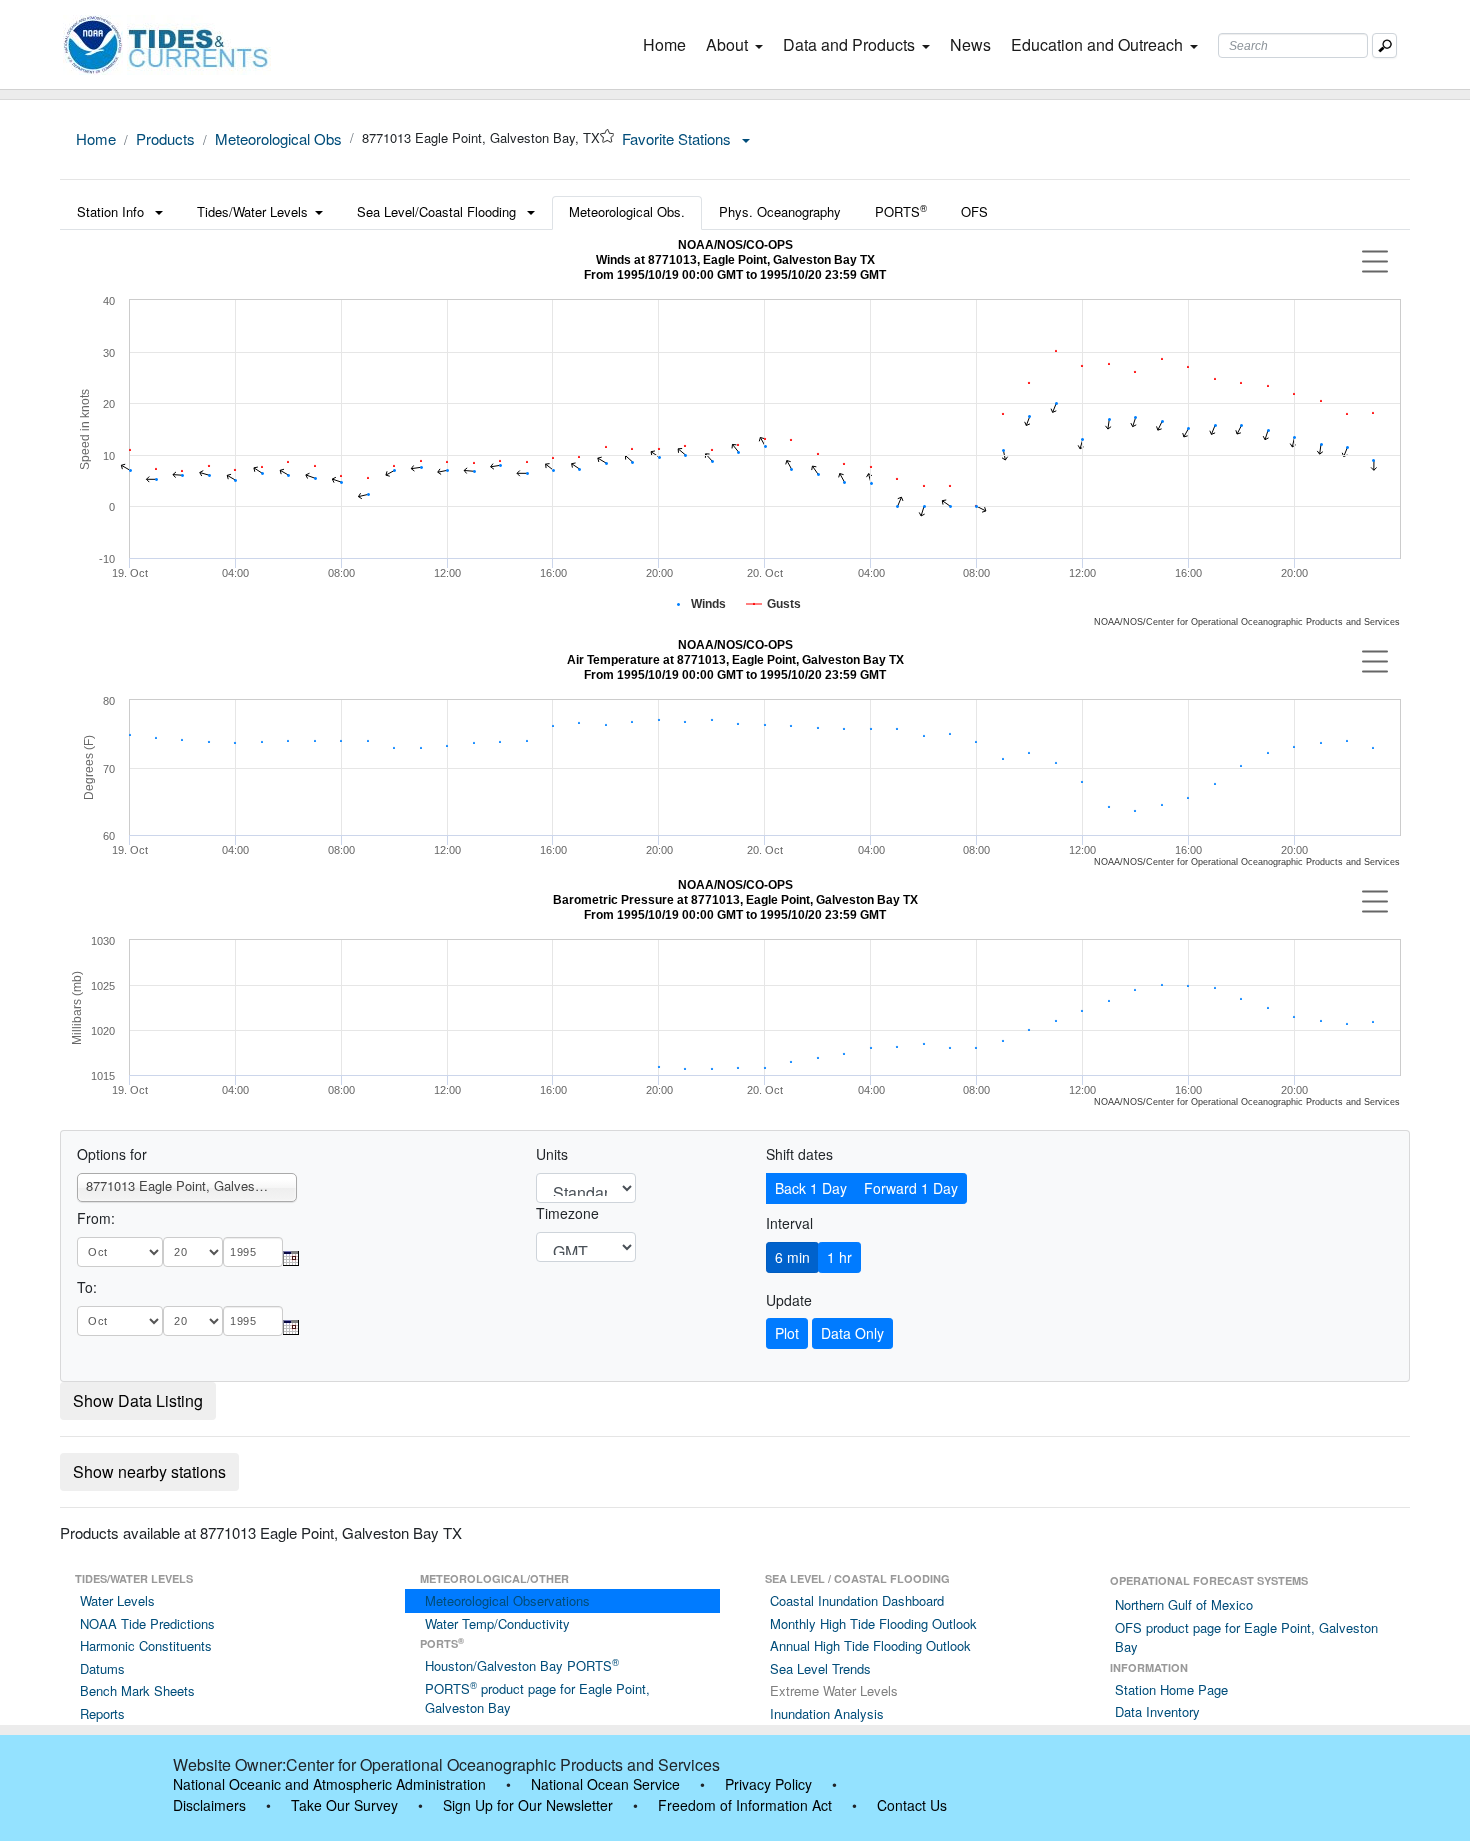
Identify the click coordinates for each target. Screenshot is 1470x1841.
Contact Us (912, 1805)
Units (552, 1154)
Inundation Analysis (827, 1713)
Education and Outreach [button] (1097, 44)
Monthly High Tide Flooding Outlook (873, 1623)
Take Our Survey (344, 1805)
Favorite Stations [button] (678, 138)
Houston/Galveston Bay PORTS (522, 1665)
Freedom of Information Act (745, 1805)
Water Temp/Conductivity (497, 1623)
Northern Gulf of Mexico (1184, 1604)
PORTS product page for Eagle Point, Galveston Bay (537, 1698)
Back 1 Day (811, 1188)
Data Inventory (1157, 1711)
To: (87, 1287)
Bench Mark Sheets (137, 1690)
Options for (112, 1154)
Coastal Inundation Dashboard (857, 1600)
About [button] (727, 44)
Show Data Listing (138, 1400)
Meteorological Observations (507, 1600)
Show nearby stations (149, 1471)
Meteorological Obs (278, 138)
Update (789, 1300)
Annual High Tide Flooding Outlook (870, 1645)
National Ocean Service (605, 1784)
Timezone (567, 1213)
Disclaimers (209, 1805)
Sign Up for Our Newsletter (528, 1805)
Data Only (852, 1333)
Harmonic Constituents (146, 1645)
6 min (792, 1257)
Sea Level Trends (820, 1668)
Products (165, 138)
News (970, 44)
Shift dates (799, 1154)
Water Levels (117, 1600)
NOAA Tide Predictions (147, 1623)
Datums (102, 1668)
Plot (787, 1333)
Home (668, 44)
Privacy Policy (768, 1784)
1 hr (839, 1257)
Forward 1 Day (911, 1188)
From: (96, 1218)
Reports (102, 1713)
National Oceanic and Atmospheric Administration (329, 1784)
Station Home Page (1171, 1689)
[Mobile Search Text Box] (1384, 45)
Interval (789, 1223)
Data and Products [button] (849, 44)
